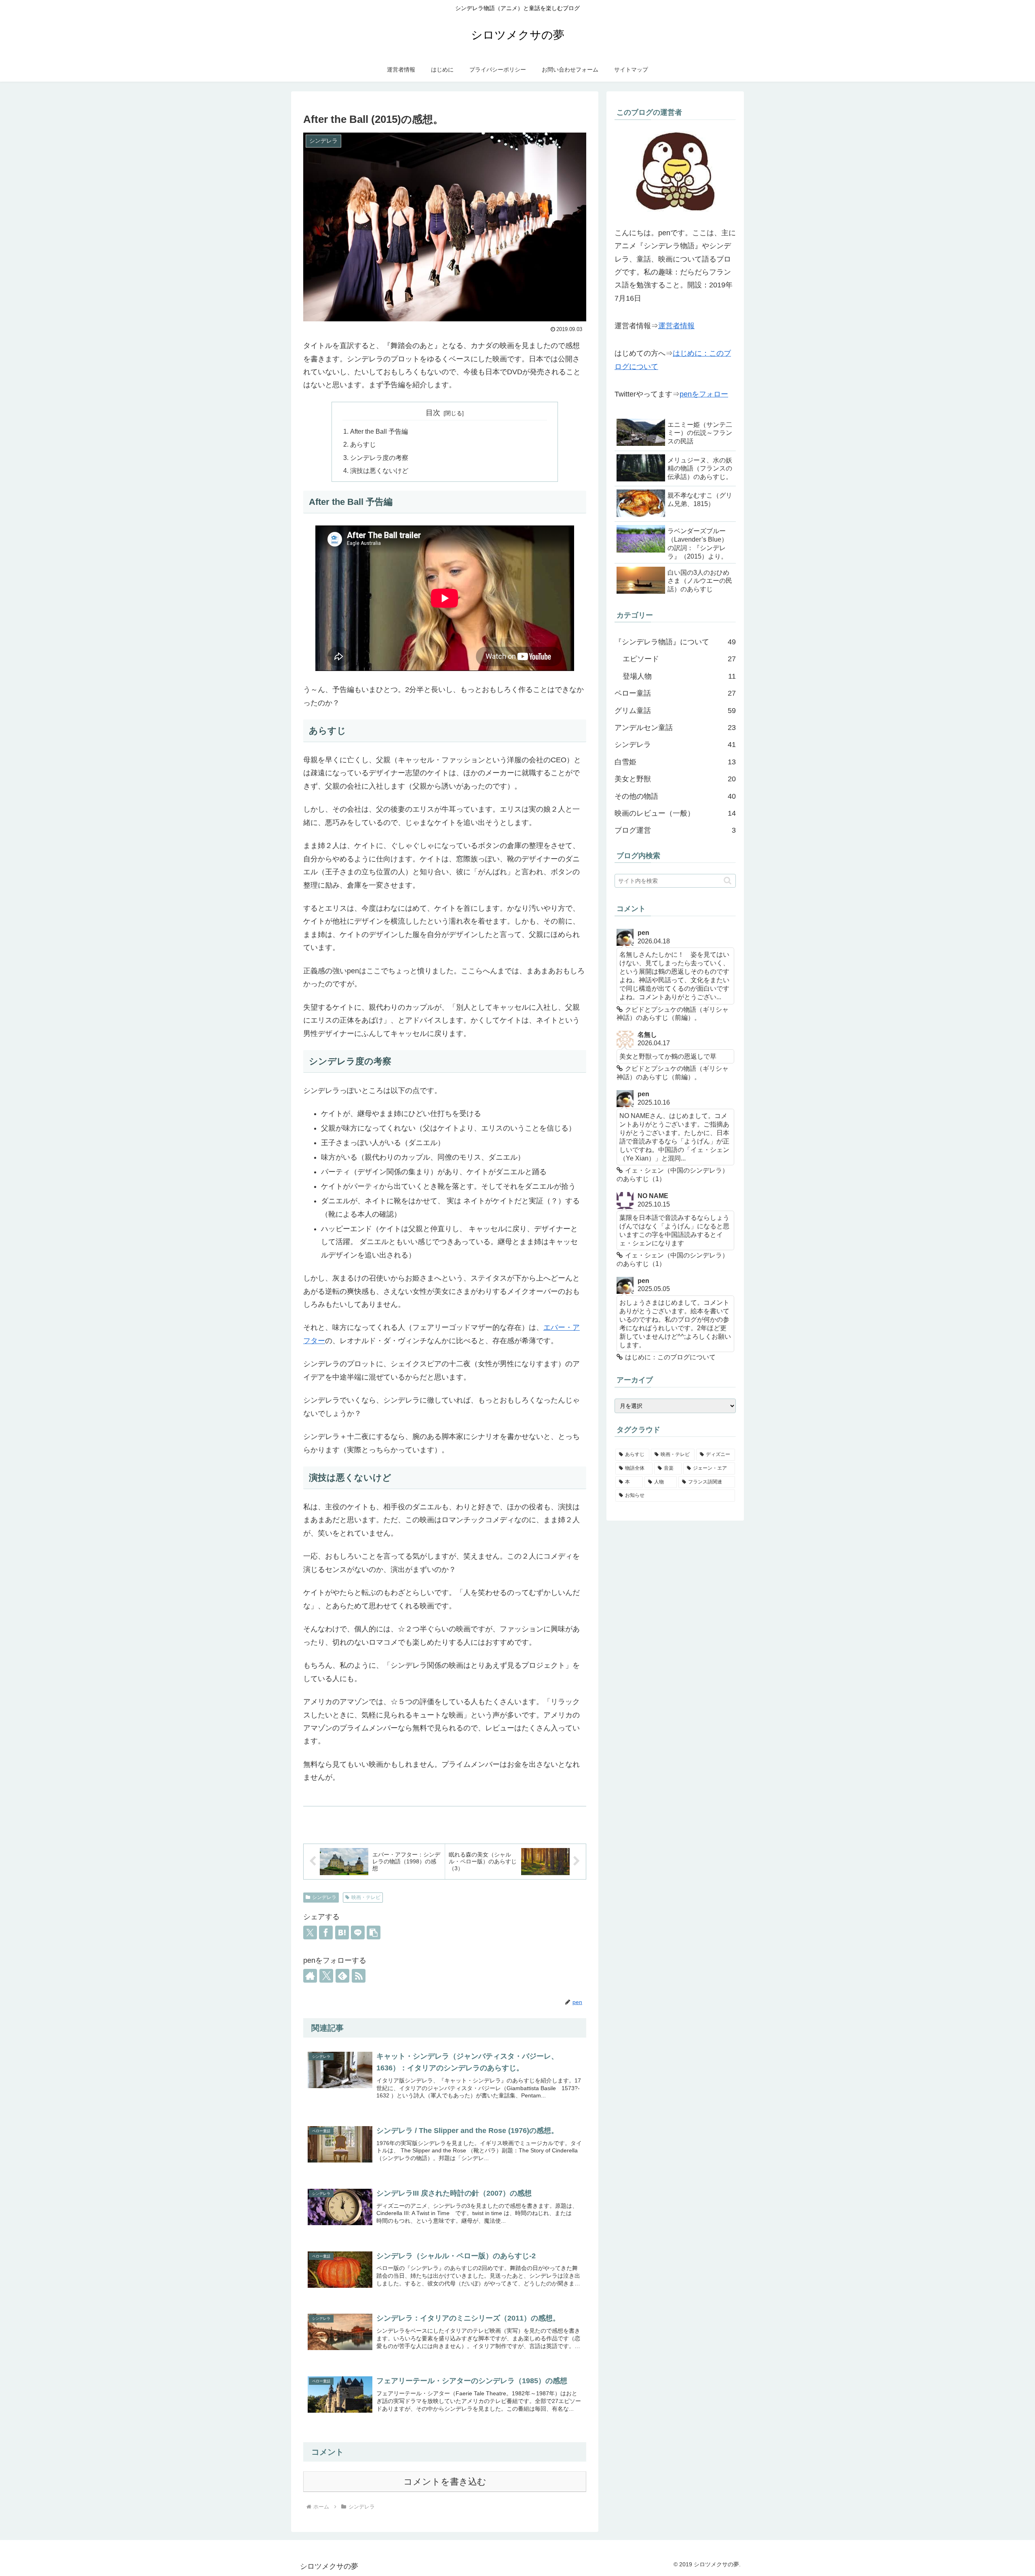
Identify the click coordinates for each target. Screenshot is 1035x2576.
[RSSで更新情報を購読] (359, 1976)
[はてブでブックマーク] (342, 1933)
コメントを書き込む (445, 2482)
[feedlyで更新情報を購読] (342, 1976)
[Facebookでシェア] (326, 1933)
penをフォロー (704, 394)
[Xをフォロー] (326, 1976)
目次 (433, 413)
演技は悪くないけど (379, 470)
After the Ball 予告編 (379, 431)
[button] (374, 1933)
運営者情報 (676, 326)
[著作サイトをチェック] (310, 1976)
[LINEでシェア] (358, 1933)
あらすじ (363, 444)
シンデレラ (324, 1897)
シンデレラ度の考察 (379, 458)
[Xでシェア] (310, 1933)
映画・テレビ (366, 1897)
